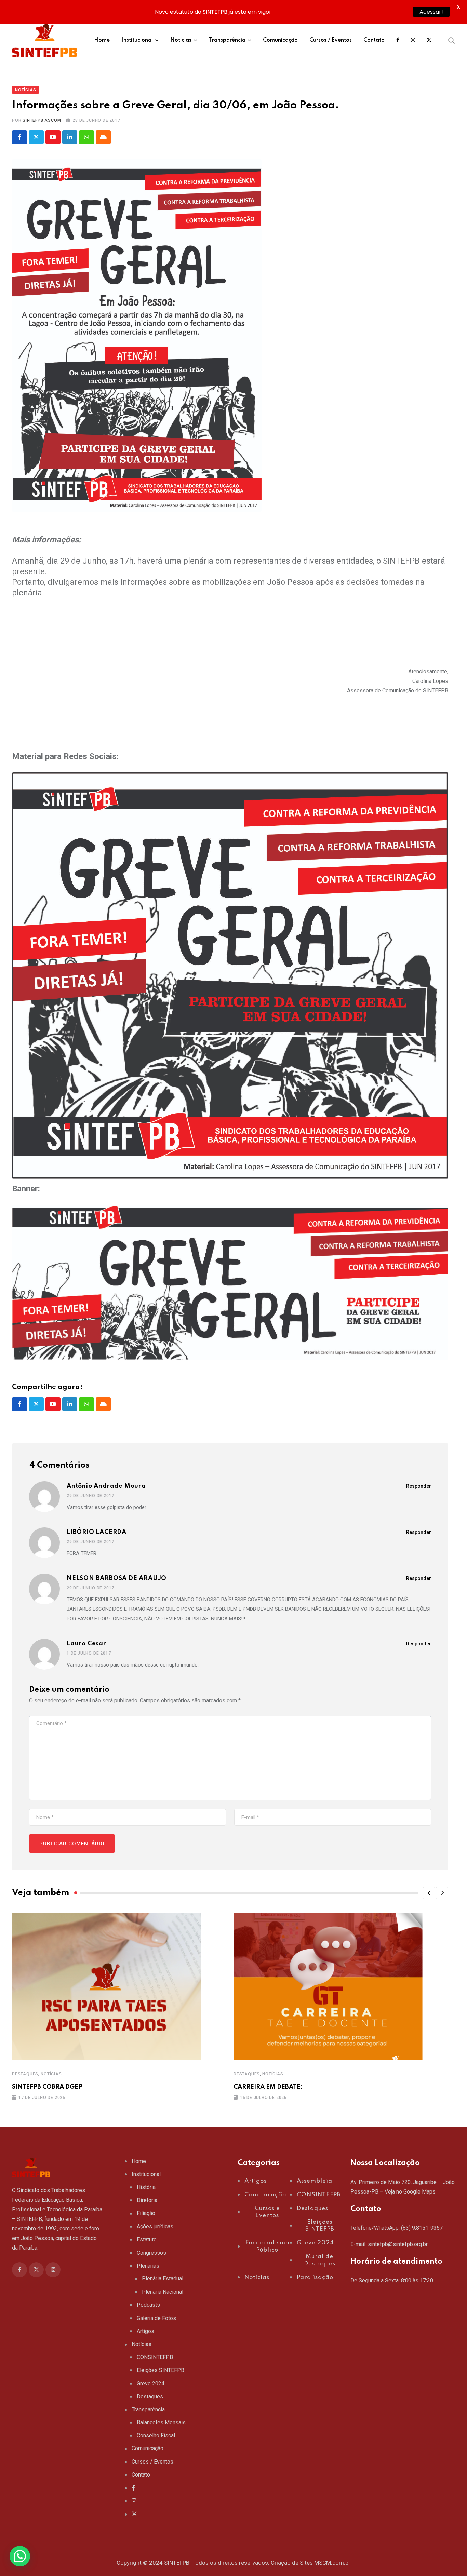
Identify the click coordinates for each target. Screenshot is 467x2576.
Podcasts (148, 2305)
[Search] (452, 40)
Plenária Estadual (163, 2278)
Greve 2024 (151, 2383)
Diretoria (147, 2200)
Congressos (151, 2253)
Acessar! (431, 12)
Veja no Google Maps (410, 2192)
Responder (419, 1486)
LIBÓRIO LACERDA (97, 1532)
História (146, 2187)
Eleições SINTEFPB (161, 2370)
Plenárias (148, 2266)
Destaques (25, 2074)
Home (102, 40)
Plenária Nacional (163, 2292)
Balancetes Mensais (161, 2422)
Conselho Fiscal (156, 2435)
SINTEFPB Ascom (42, 120)
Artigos (145, 2331)
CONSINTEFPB (155, 2357)
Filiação (146, 2213)
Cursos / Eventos (331, 40)
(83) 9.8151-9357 (422, 2228)
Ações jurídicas (155, 2227)
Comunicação (280, 40)
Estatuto (147, 2240)
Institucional (137, 40)
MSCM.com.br (332, 2563)
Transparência (227, 40)
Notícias (181, 40)
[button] (429, 1893)
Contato (374, 40)
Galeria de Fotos (156, 2318)
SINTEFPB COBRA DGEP (47, 2087)
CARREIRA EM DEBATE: (268, 2087)
